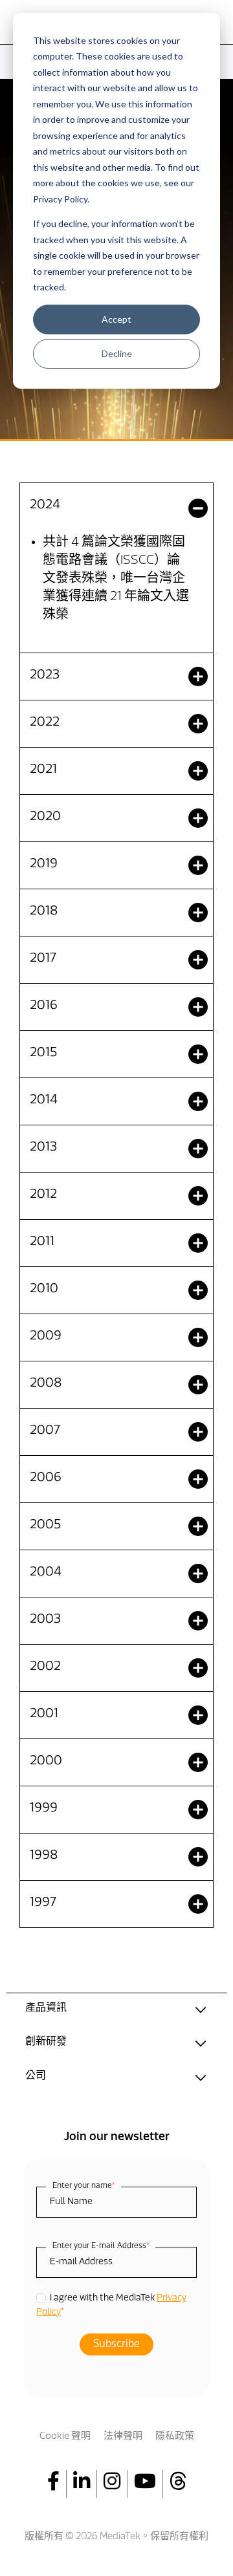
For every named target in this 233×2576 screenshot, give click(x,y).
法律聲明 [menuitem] (123, 2437)
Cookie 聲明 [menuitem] (65, 2437)
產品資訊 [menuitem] (46, 2008)
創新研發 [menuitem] (46, 2042)
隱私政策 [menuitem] (175, 2437)
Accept (116, 319)
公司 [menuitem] (36, 2076)
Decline (117, 353)
